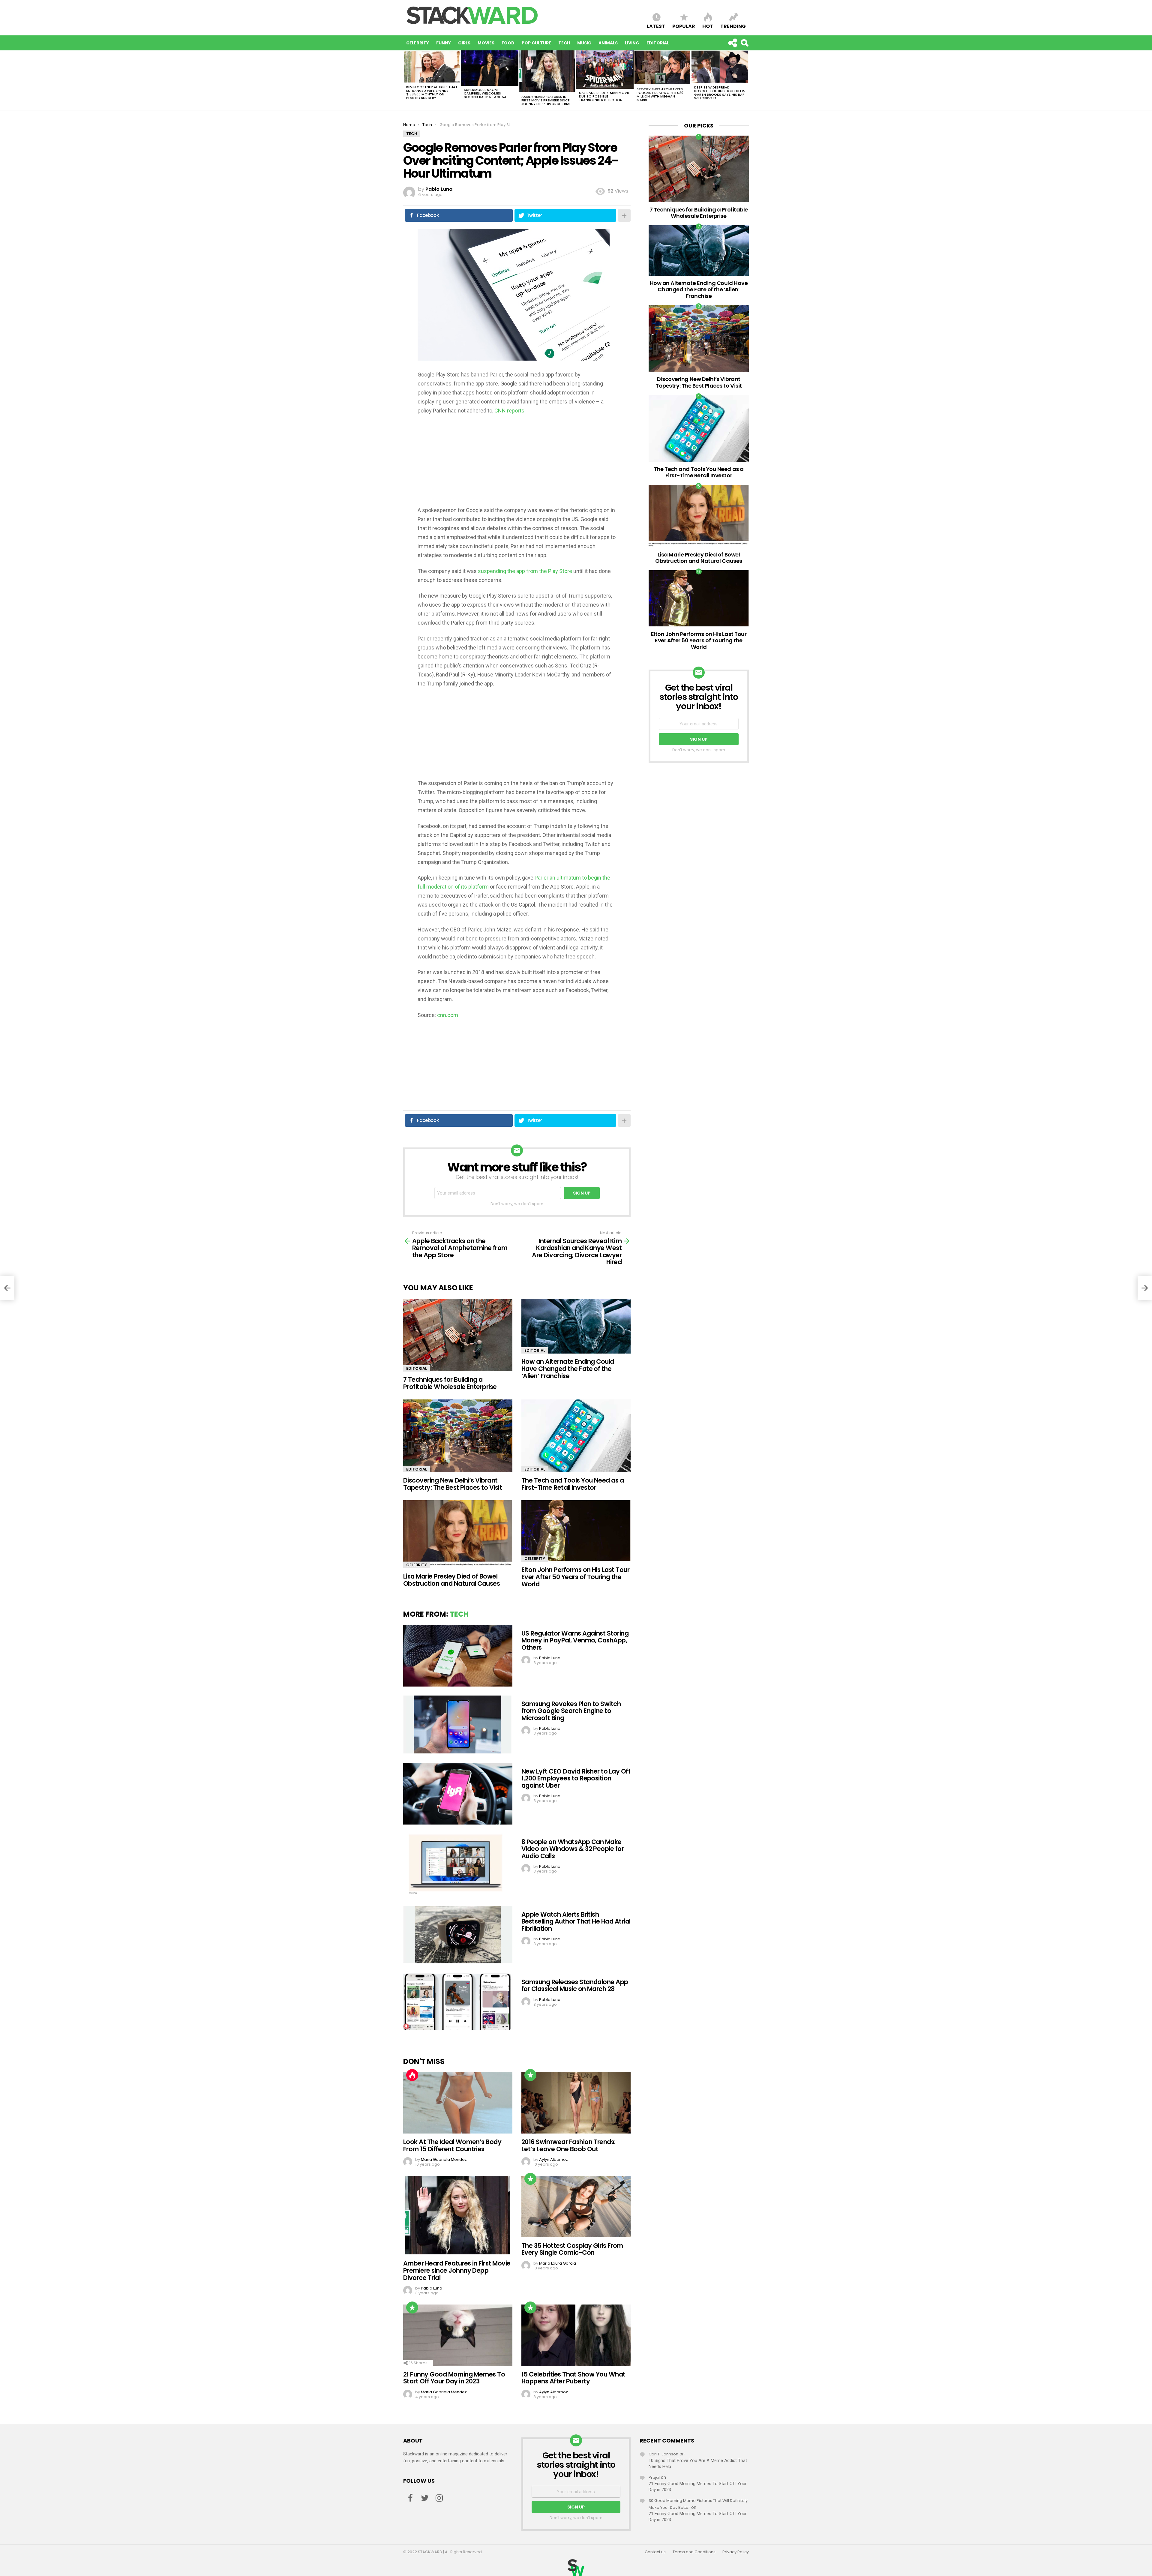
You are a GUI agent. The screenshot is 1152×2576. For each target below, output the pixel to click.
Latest (656, 26)
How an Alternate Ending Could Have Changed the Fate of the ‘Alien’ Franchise (568, 1369)
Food (508, 43)
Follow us (732, 43)
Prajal (654, 2477)
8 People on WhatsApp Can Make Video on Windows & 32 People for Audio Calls (573, 1849)
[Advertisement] (517, 464)
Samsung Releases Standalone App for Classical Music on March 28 (575, 1985)
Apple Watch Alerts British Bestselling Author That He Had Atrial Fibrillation (576, 1921)
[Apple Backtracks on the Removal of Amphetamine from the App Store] (7, 1288)
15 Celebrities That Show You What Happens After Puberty (573, 2378)
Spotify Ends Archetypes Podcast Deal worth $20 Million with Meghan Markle (660, 94)
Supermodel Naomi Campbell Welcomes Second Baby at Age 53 (485, 93)
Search (744, 43)
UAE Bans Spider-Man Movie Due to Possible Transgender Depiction (604, 96)
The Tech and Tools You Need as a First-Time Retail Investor (573, 1484)
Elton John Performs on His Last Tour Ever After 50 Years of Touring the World (575, 1577)
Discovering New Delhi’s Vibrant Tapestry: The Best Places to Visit (453, 1484)
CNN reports (509, 411)
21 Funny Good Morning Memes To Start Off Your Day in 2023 (454, 2378)
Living (632, 43)
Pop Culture (536, 43)
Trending (733, 26)
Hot (708, 26)
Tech (564, 43)
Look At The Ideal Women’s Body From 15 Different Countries (452, 2145)
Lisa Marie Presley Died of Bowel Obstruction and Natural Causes (451, 1580)
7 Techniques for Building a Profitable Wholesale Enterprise (450, 1383)
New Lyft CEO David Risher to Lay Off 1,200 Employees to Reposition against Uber (576, 1778)
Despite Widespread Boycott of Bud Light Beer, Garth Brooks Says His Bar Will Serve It (719, 93)
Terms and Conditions (694, 2552)
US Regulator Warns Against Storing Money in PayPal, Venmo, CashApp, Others (575, 1640)
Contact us (655, 2552)
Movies (486, 43)
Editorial (658, 43)
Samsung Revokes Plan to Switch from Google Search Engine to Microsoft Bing (571, 1711)
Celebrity (418, 43)
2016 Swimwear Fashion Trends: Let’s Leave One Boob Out (568, 2145)
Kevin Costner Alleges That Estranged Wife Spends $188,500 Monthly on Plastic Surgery (432, 92)
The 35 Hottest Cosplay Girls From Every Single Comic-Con (572, 2249)
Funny (444, 43)
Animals (608, 43)
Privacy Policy (736, 2552)
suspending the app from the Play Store (525, 571)
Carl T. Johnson (663, 2454)
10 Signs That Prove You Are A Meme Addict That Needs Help (698, 2464)
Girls (464, 43)
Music (584, 43)
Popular (684, 26)
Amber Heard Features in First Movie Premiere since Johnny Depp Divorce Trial (546, 100)
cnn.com (448, 1015)
